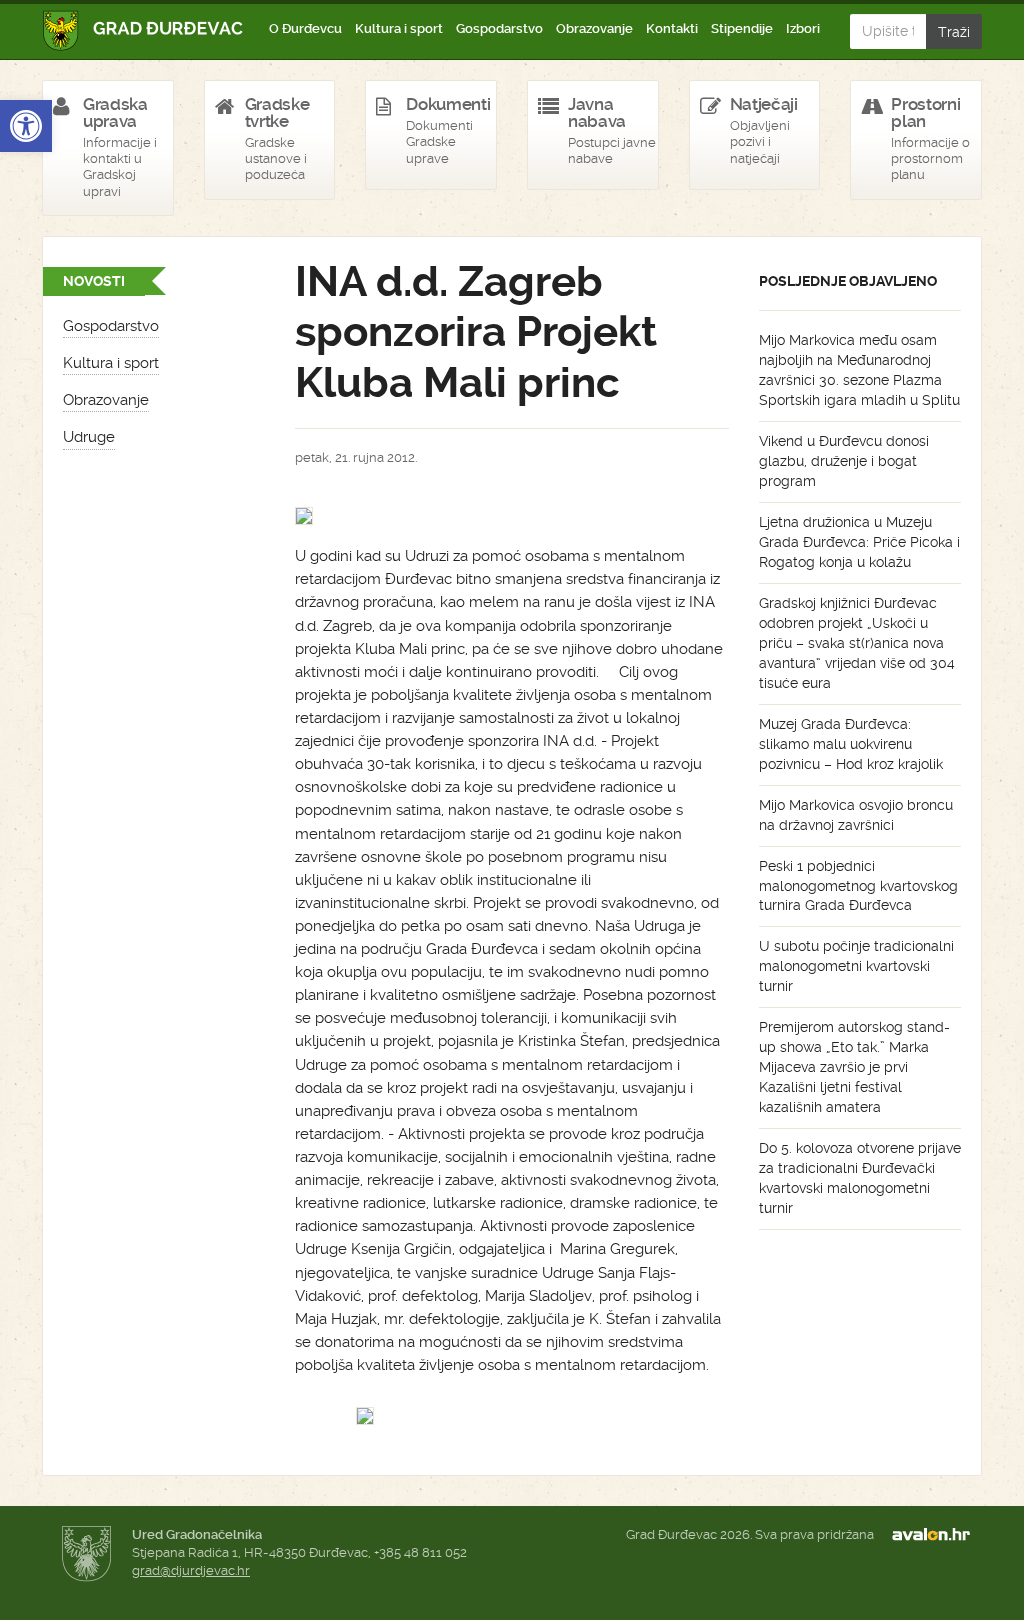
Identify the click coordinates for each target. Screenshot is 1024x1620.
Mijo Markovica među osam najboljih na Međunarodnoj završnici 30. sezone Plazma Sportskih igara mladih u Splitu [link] (859, 370)
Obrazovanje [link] (594, 28)
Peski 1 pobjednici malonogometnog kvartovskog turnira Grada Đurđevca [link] (858, 886)
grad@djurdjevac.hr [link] (191, 1570)
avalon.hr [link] (937, 1535)
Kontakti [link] (672, 28)
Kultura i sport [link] (399, 28)
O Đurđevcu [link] (305, 28)
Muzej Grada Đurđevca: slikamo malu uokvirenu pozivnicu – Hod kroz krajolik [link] (851, 744)
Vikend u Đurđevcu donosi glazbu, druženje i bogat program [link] (844, 461)
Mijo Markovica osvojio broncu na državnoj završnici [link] (856, 815)
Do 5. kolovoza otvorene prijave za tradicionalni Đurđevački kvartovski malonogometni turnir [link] (860, 1178)
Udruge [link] (89, 437)
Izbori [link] (803, 28)
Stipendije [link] (742, 28)
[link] (26, 126)
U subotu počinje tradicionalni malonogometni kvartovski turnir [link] (856, 966)
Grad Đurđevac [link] (143, 30)
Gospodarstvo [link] (499, 28)
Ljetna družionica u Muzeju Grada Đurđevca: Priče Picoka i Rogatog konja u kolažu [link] (859, 542)
